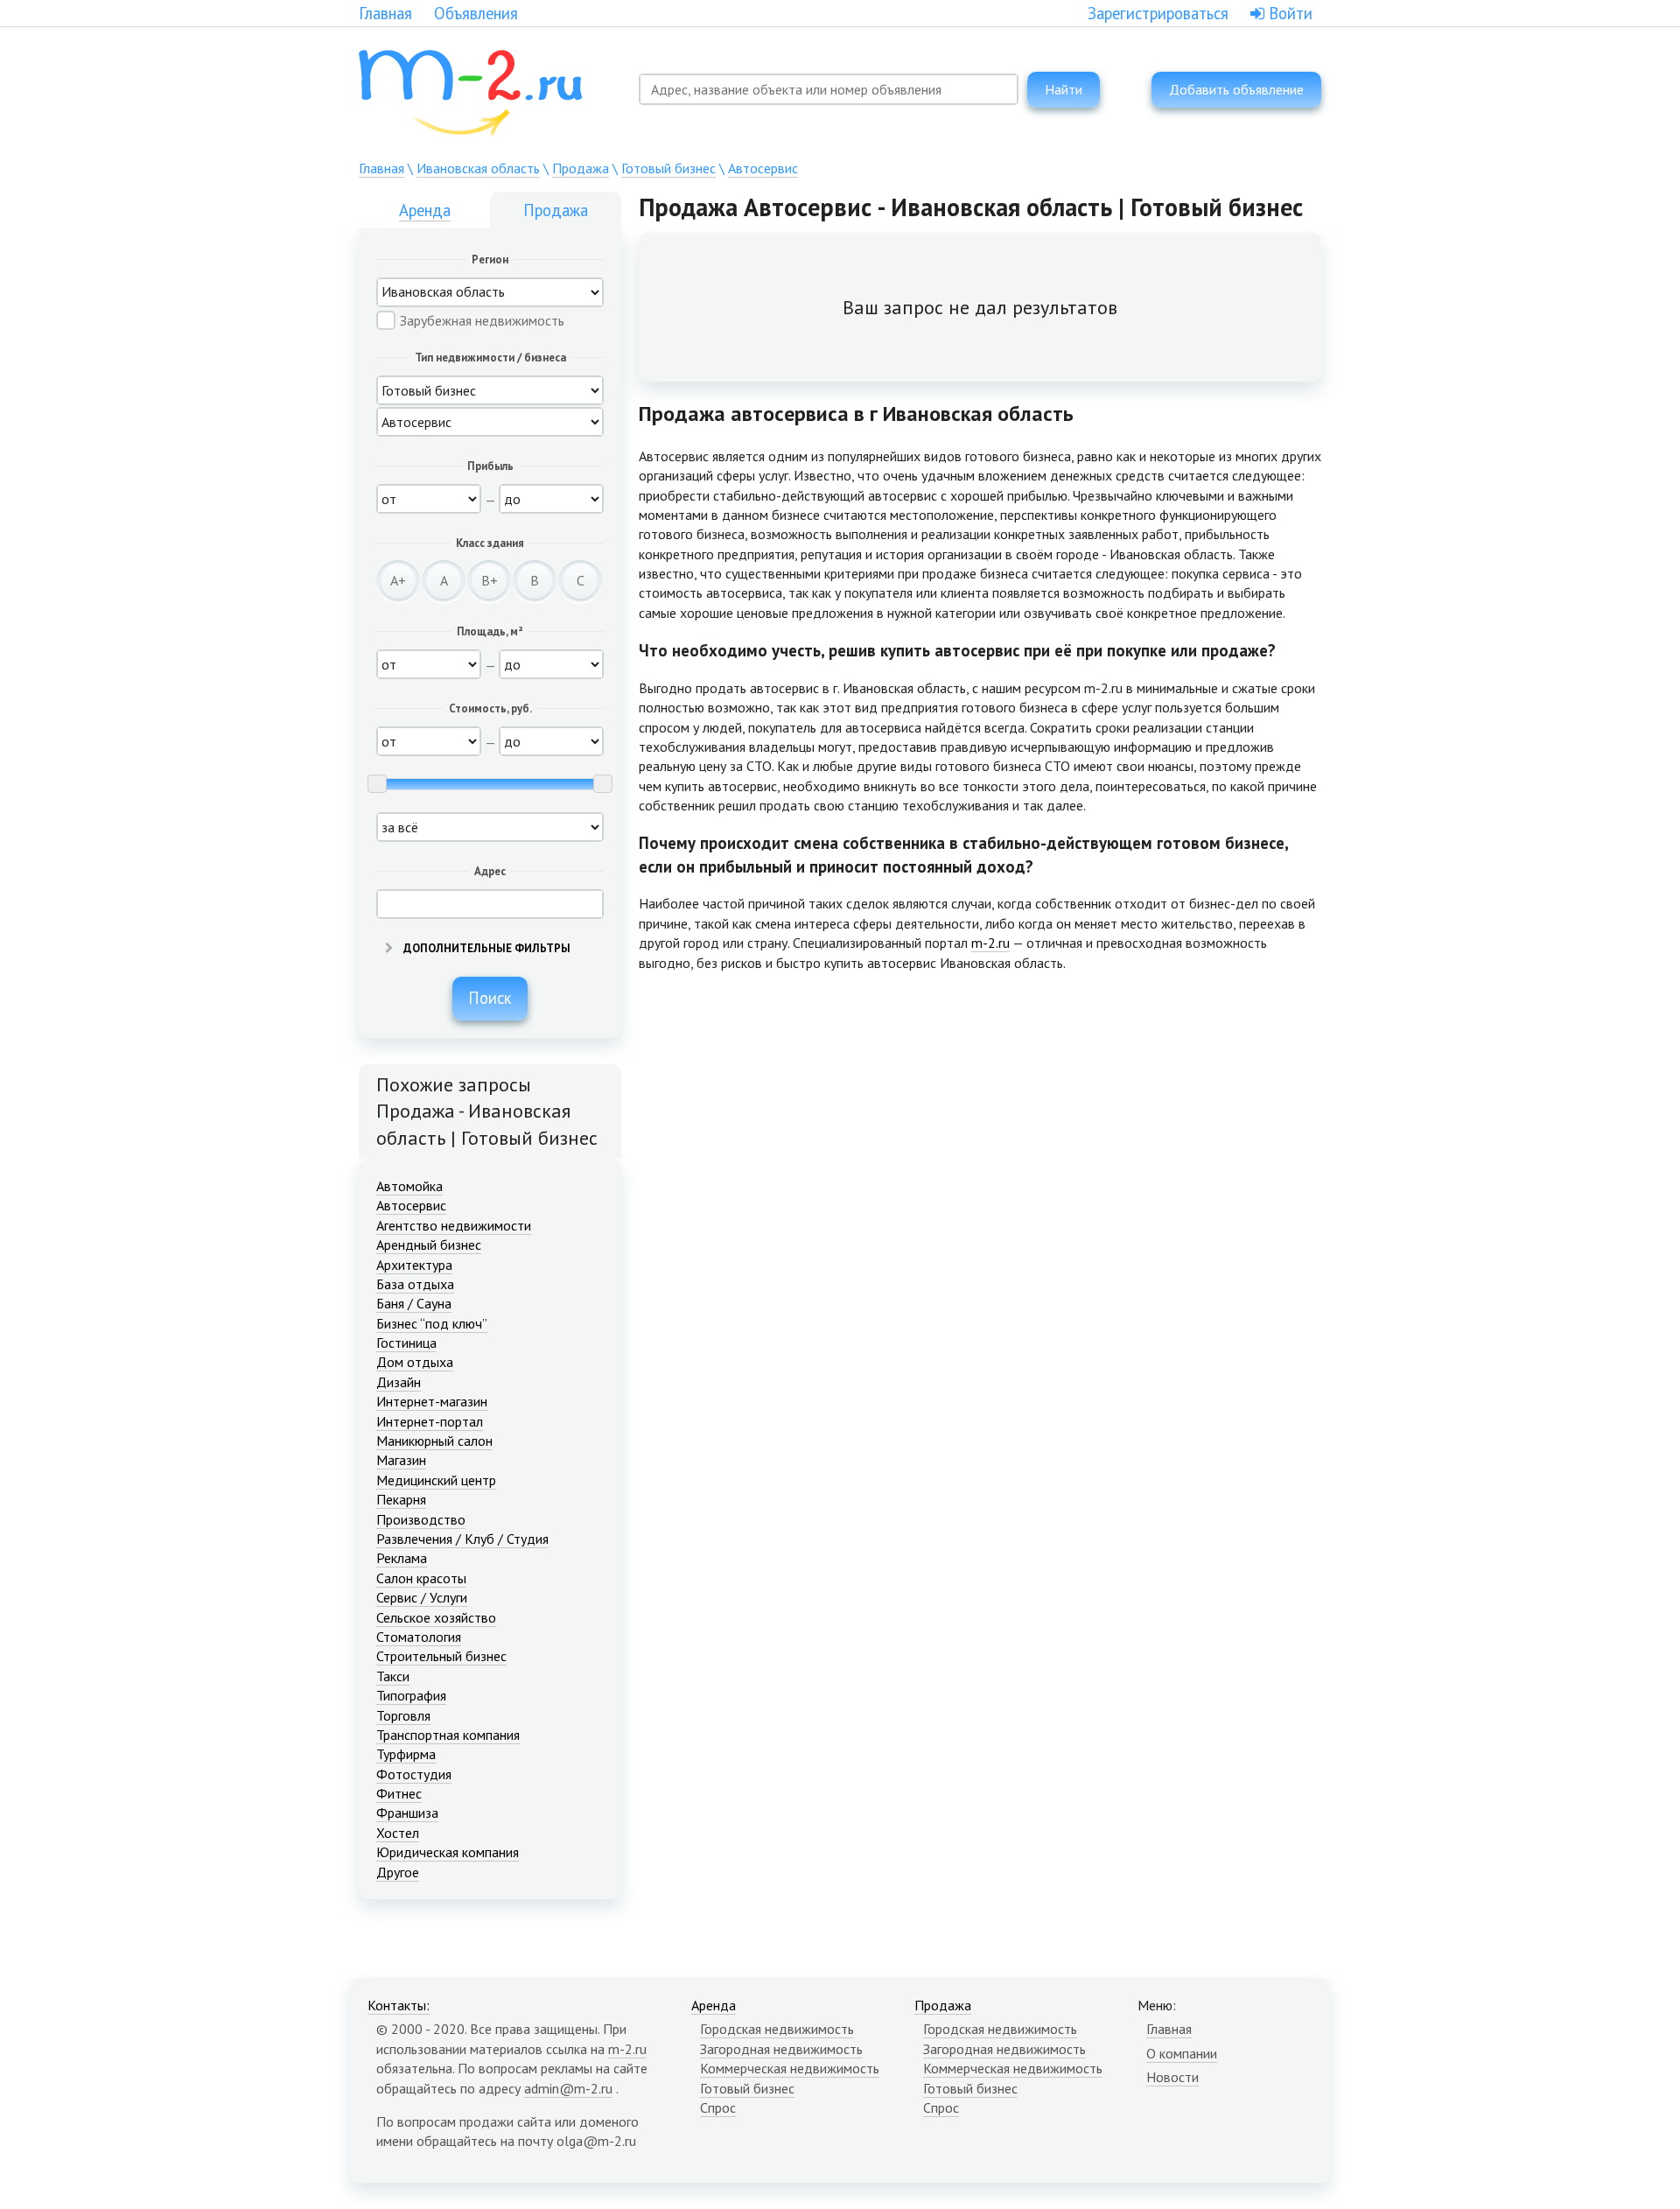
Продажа (581, 168)
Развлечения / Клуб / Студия (462, 1539)
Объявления (476, 13)
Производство (421, 1519)
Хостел (398, 1833)
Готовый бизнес (668, 168)
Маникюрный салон (434, 1441)
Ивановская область (478, 168)
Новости (1172, 2077)
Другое (398, 1872)
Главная (385, 13)
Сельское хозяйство (436, 1617)
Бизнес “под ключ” (432, 1323)
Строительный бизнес (441, 1656)
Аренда (425, 210)
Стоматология (419, 1637)
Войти (1288, 13)
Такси (393, 1676)
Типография (411, 1695)
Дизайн (399, 1382)
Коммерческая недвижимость (790, 2068)
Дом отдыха (415, 1362)
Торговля (403, 1715)
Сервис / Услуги (422, 1597)
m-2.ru (990, 943)
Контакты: (399, 2005)
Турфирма (406, 1754)
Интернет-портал (430, 1421)
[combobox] (829, 89)
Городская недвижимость (777, 2029)
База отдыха (415, 1284)
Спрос (718, 2107)
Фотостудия (414, 1774)
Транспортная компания (448, 1735)
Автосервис (763, 168)
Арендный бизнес (429, 1245)
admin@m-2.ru (568, 2088)
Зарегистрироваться (1158, 13)
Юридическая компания (448, 1852)
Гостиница (406, 1343)
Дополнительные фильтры (486, 948)
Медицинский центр (436, 1480)
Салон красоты (421, 1578)
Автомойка (409, 1186)
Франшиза (407, 1813)
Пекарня (401, 1499)
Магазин (401, 1460)
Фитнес (399, 1793)
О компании (1182, 2053)
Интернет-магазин (432, 1401)
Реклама (402, 1558)
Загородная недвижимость (781, 2049)
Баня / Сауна (414, 1303)
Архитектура (414, 1265)
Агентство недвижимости (454, 1225)
